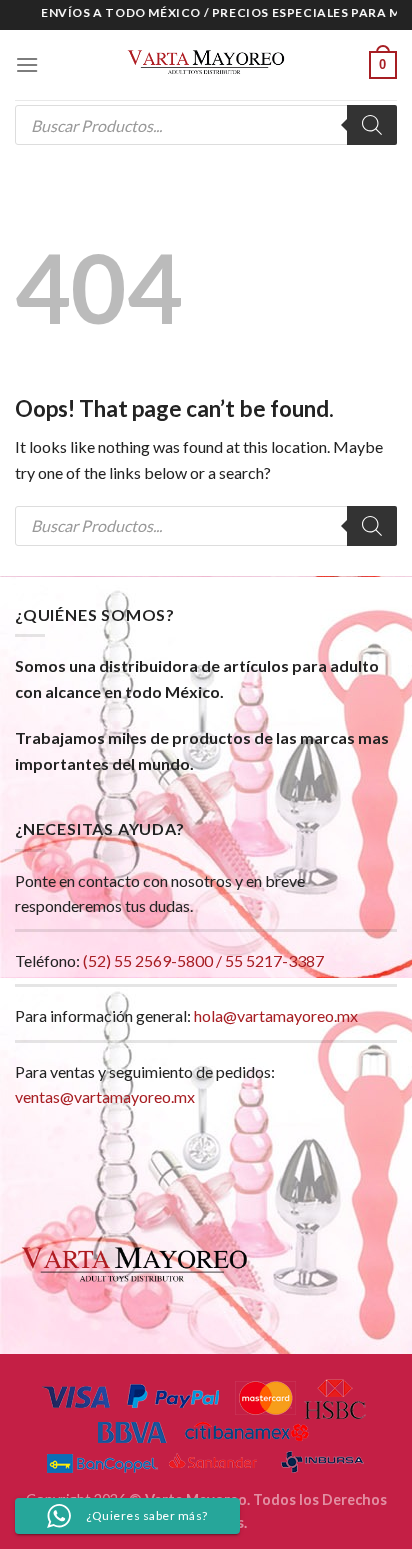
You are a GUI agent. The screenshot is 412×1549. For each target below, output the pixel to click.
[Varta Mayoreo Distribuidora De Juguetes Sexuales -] (206, 65)
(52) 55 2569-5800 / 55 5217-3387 (203, 960)
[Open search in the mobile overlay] (206, 125)
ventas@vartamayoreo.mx (105, 1096)
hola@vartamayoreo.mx (276, 1015)
